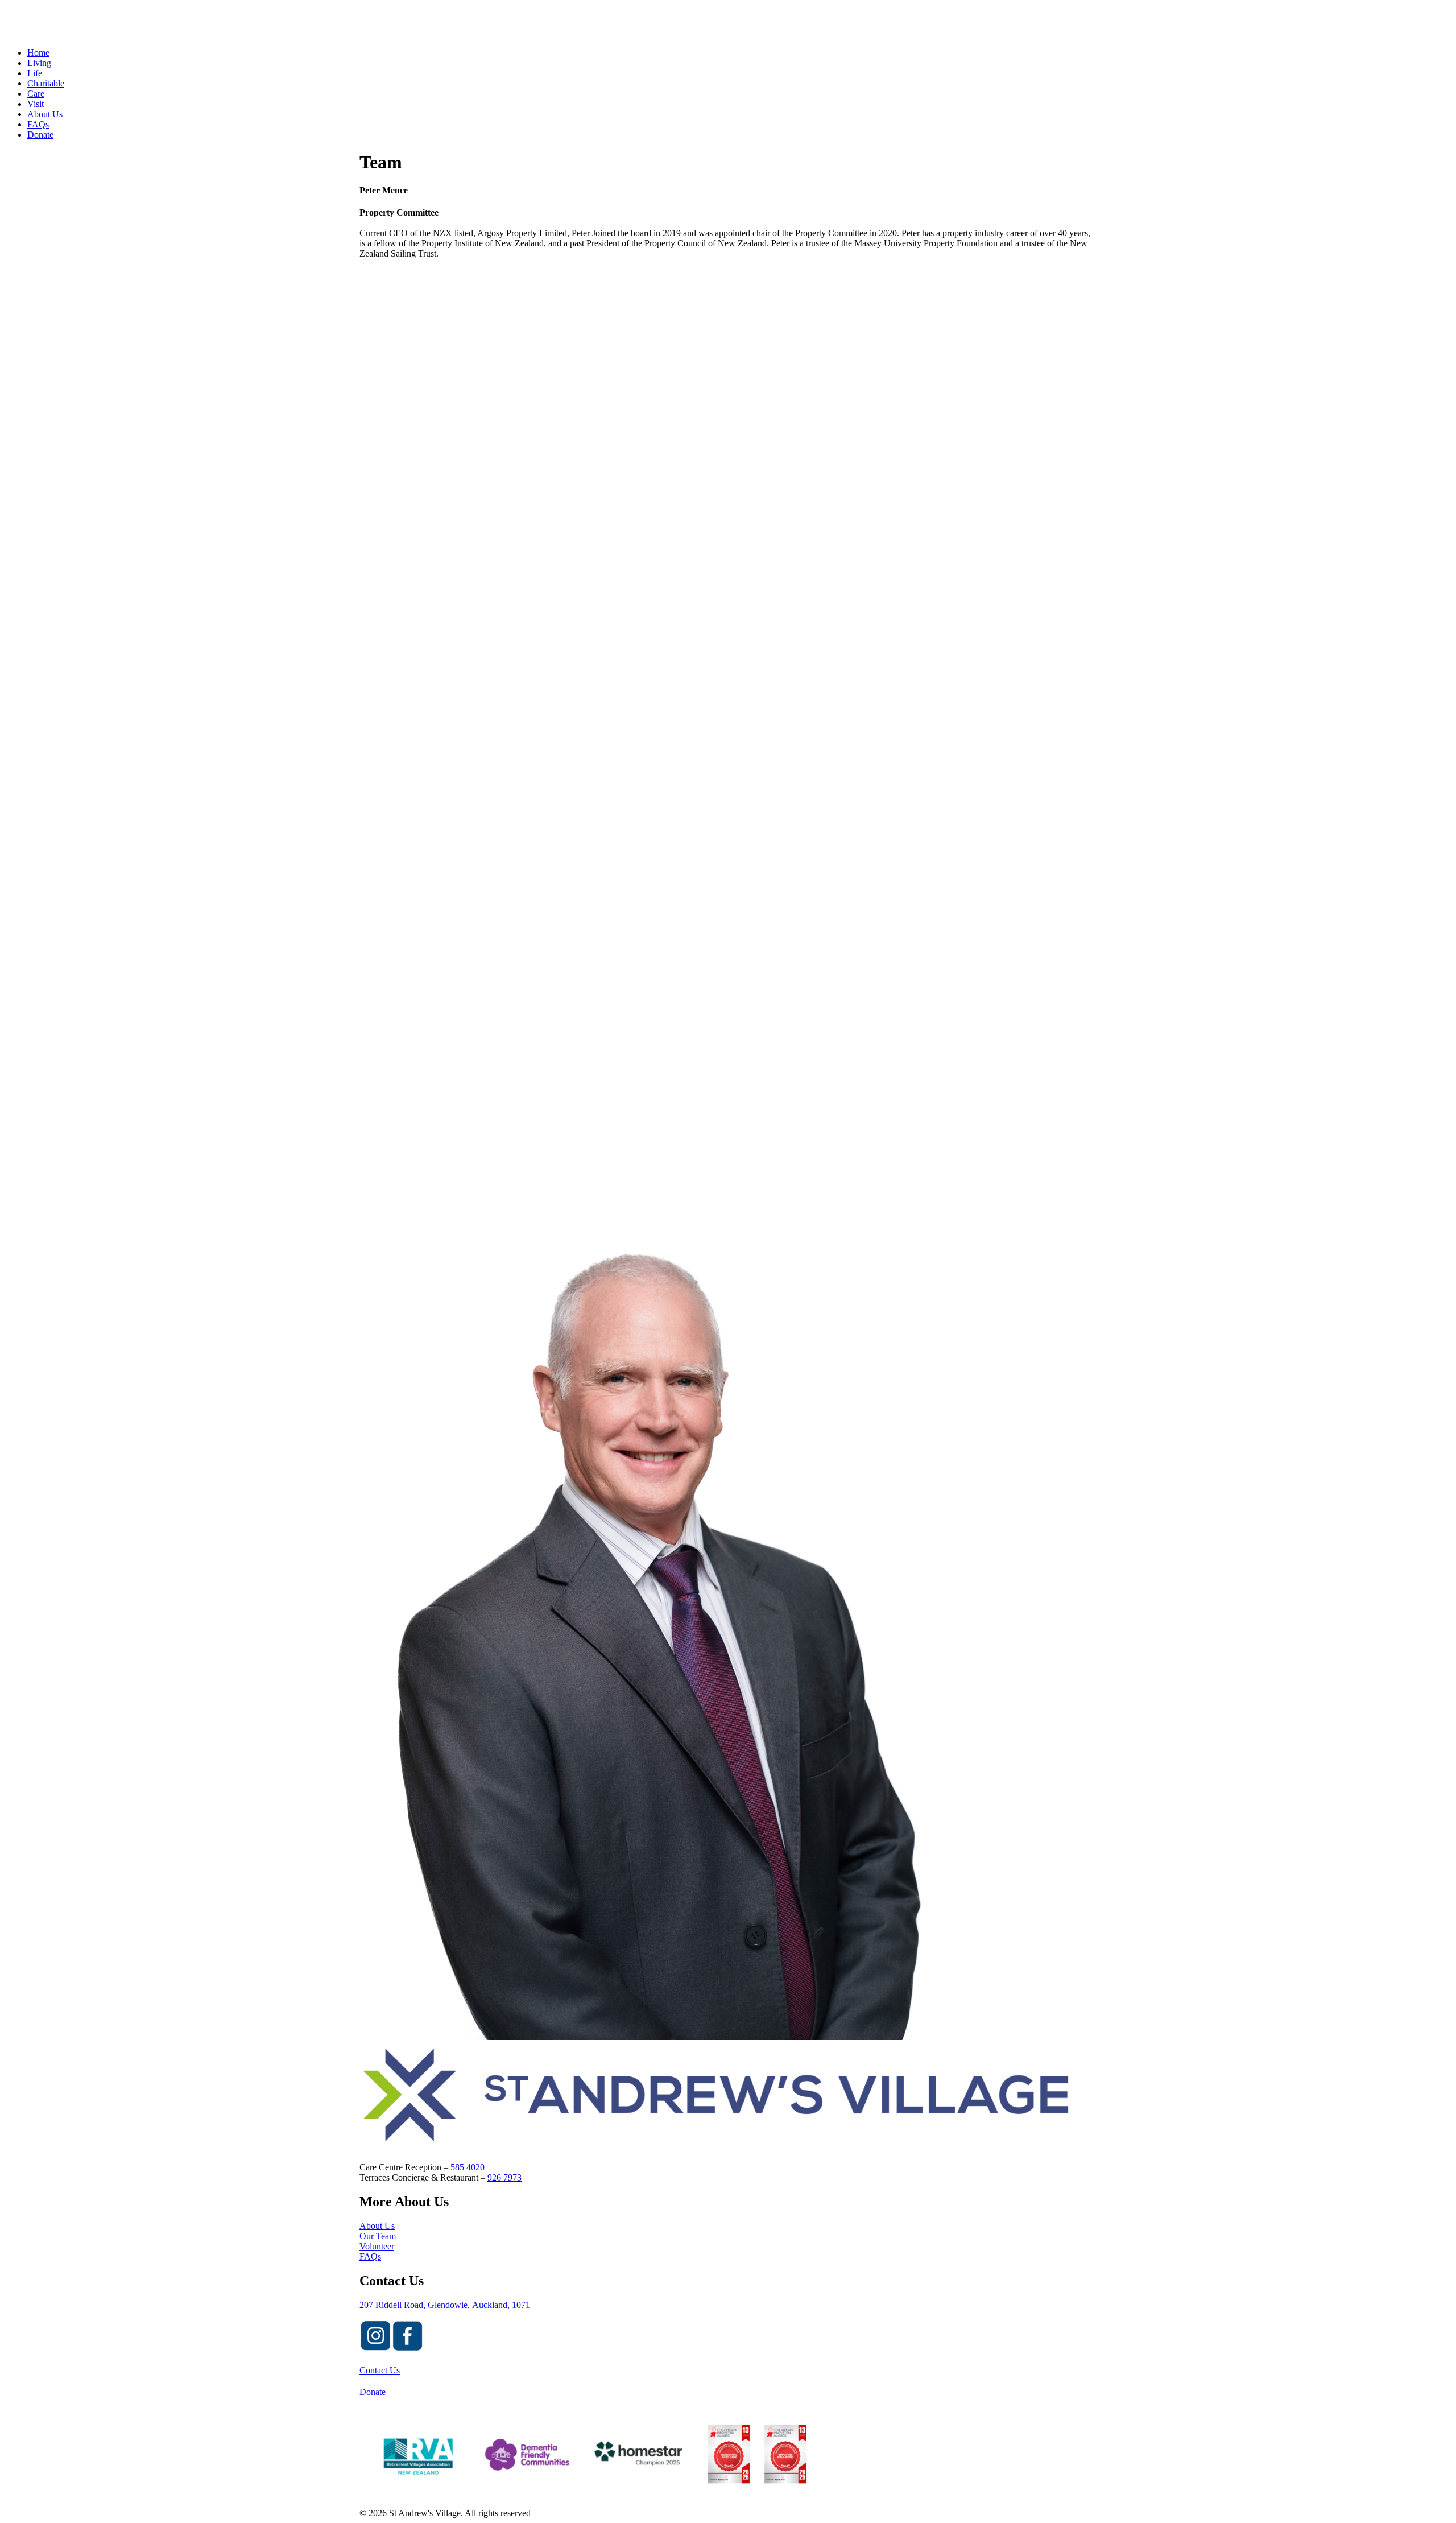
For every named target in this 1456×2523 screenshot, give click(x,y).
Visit (36, 104)
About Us (45, 114)
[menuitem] (739, 125)
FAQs (38, 124)
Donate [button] (373, 2392)
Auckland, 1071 (501, 2305)
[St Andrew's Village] (728, 22)
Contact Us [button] (380, 2370)
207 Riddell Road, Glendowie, (415, 2305)
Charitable (46, 83)
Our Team (378, 2236)
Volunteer (377, 2246)
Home (38, 53)
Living (39, 63)
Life (35, 73)
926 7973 (504, 2177)
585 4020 (468, 2167)
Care (36, 94)
